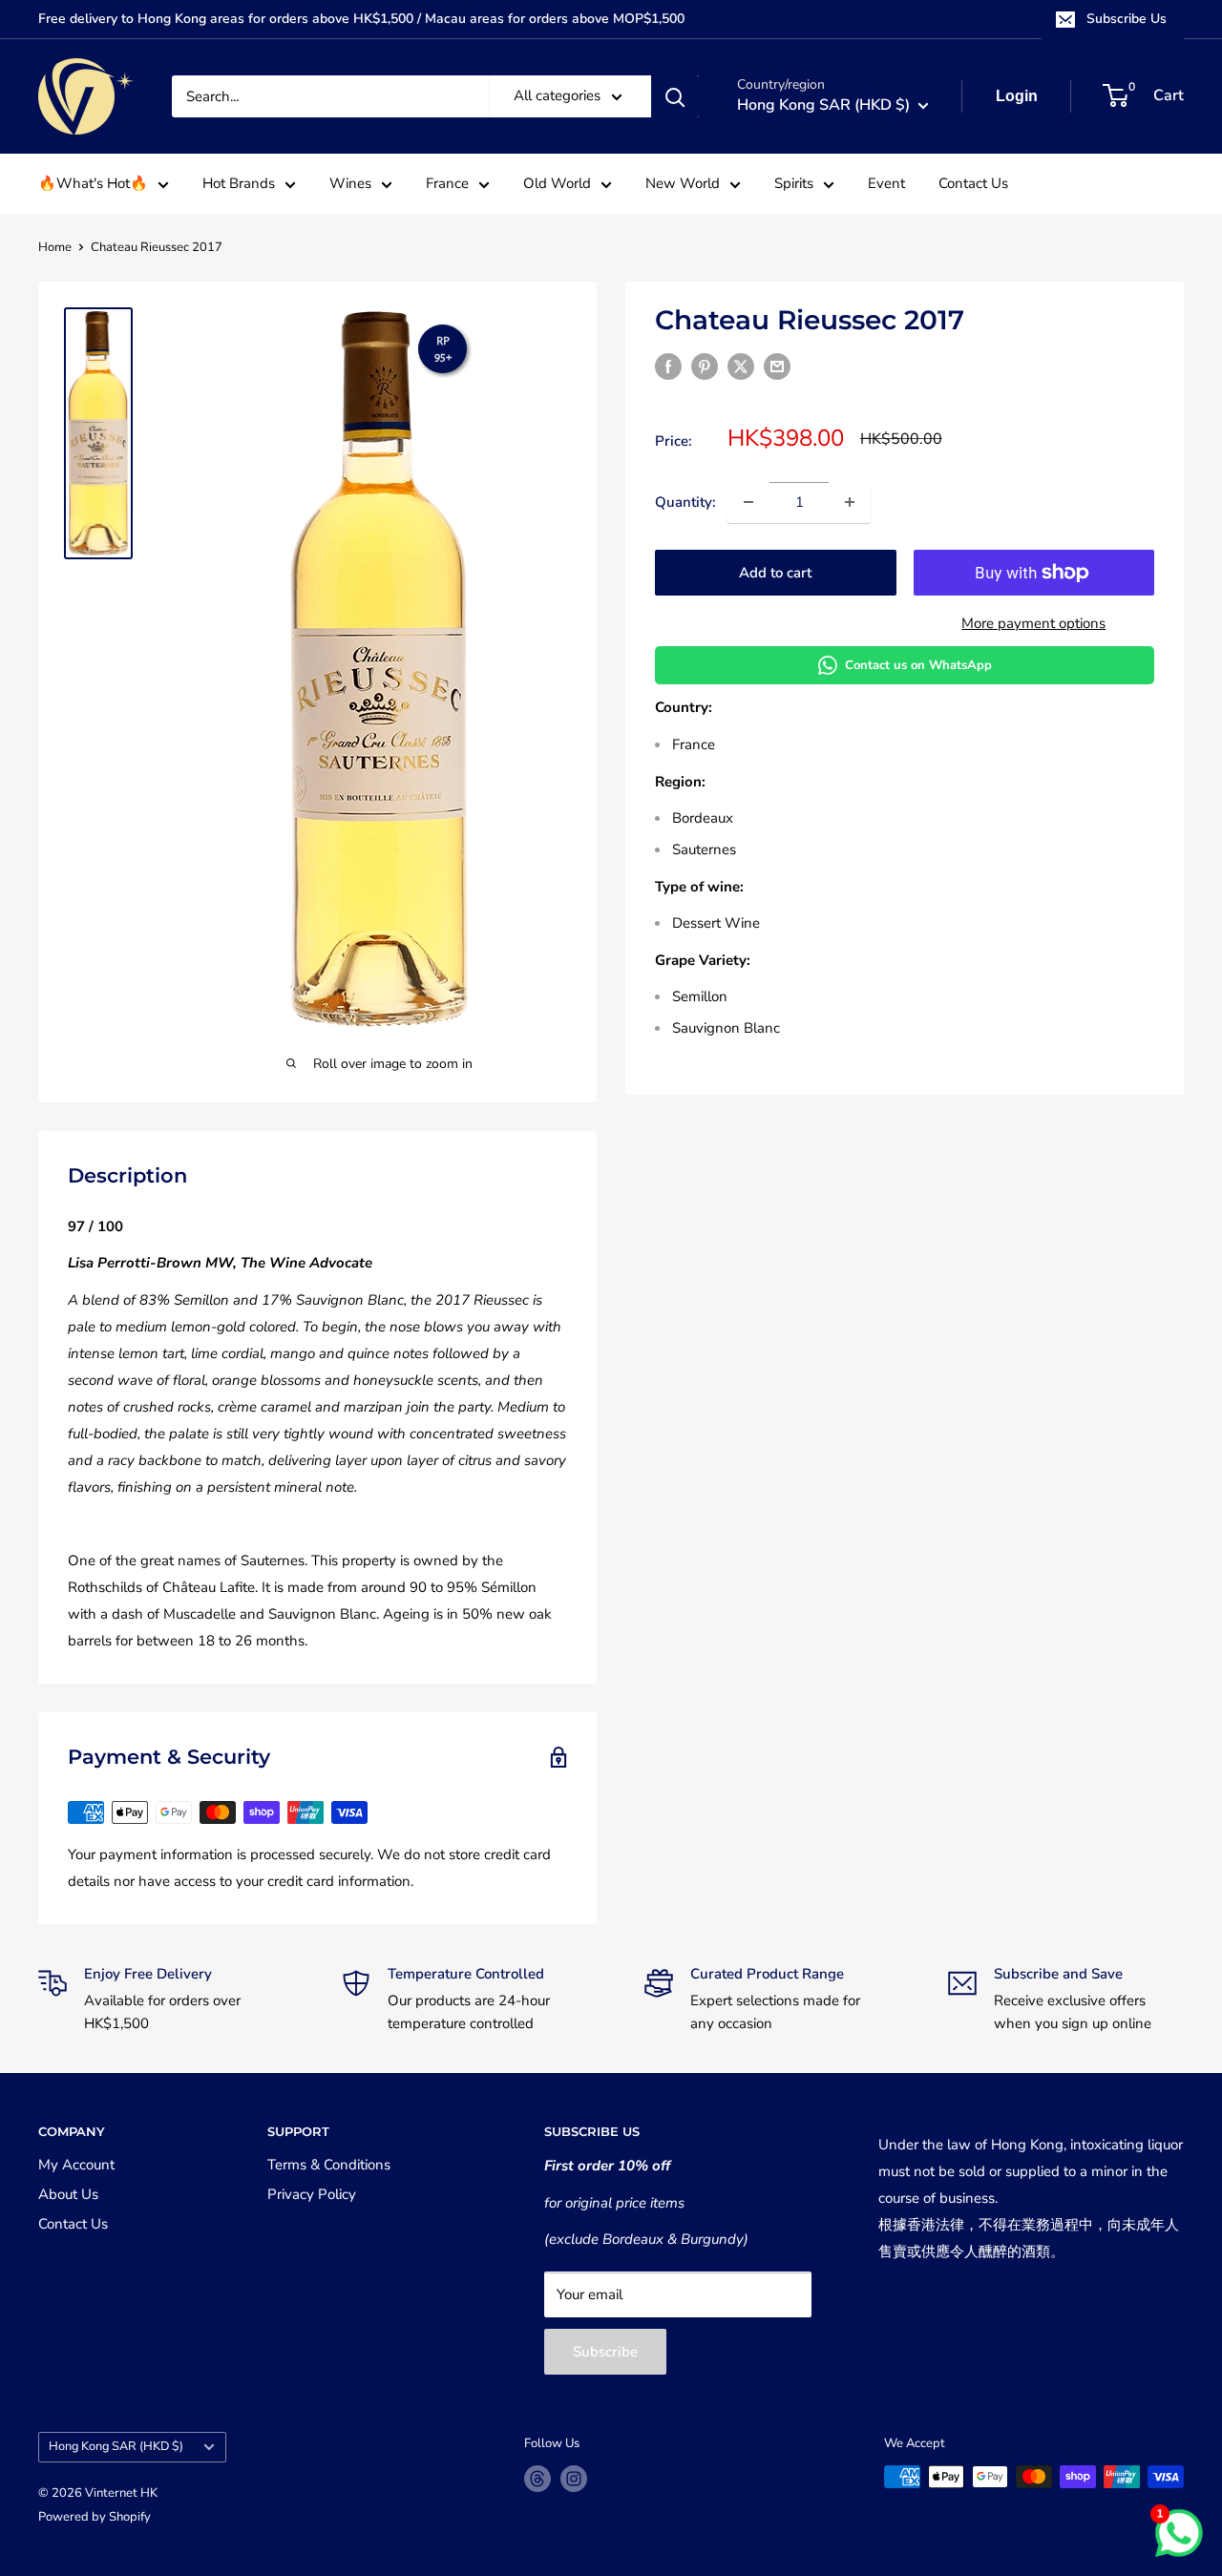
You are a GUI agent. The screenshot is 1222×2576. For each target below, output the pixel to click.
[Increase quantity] (850, 502)
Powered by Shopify (95, 2517)
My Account (76, 2165)
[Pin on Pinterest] (705, 366)
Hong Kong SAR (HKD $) (116, 2446)
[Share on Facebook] (668, 366)
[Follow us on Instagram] (574, 2479)
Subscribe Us (1127, 19)
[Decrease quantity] (748, 502)
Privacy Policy (312, 2194)
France (447, 183)
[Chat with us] (1179, 2533)
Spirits (794, 183)
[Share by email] (777, 366)
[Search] (675, 96)
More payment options (1033, 623)
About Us (68, 2194)
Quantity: (685, 502)
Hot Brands (239, 183)
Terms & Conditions (329, 2165)
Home (55, 247)
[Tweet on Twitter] (741, 366)
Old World (557, 183)
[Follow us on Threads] (537, 2479)
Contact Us (973, 183)
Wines (350, 183)
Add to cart (775, 573)
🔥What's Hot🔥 (93, 183)
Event (886, 183)
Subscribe (605, 2352)
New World (683, 183)
